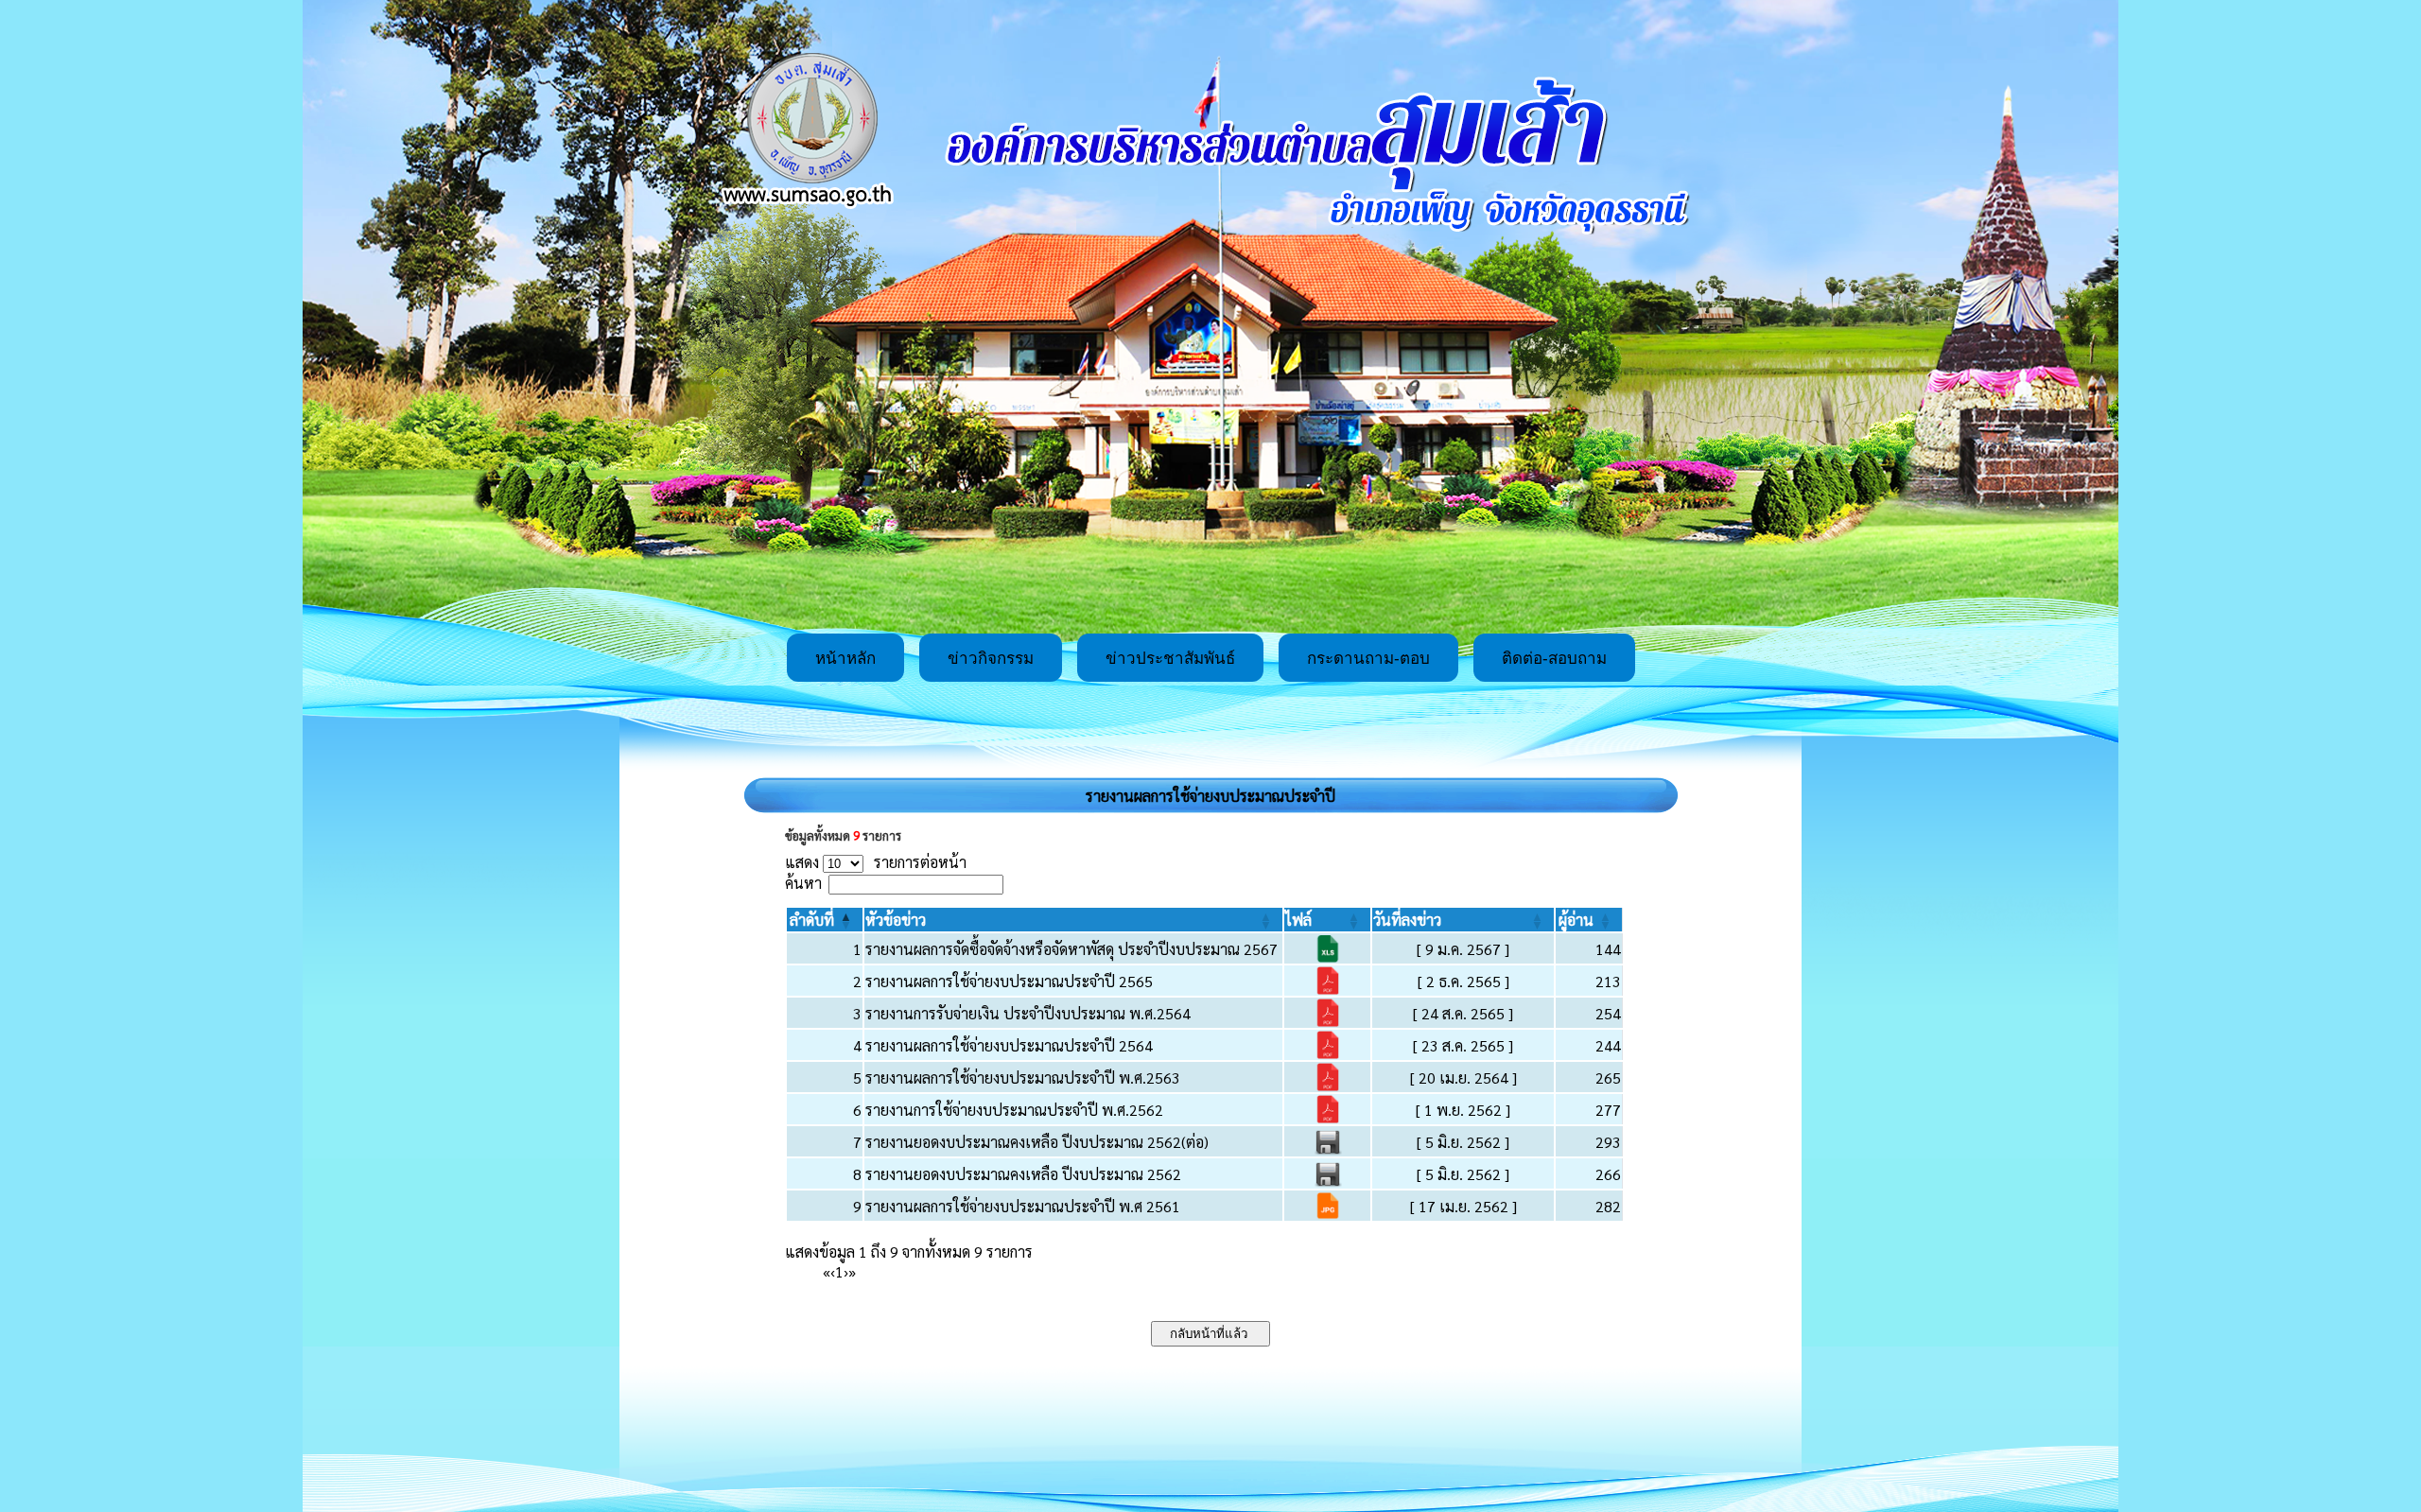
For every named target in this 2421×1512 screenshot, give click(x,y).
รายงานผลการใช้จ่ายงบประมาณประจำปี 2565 (1009, 981)
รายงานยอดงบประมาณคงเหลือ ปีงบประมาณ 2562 (1023, 1174)
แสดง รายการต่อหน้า (876, 862)
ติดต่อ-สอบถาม (1554, 659)
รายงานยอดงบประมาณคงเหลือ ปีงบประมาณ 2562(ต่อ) (1037, 1142)
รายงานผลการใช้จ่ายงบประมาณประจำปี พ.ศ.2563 (1023, 1078)
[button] (812, 920)
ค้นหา (803, 883)
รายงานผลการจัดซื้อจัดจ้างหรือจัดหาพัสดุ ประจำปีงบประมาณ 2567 (1071, 949)
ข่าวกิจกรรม (991, 659)
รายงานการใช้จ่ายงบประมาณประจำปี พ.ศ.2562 (1014, 1110)
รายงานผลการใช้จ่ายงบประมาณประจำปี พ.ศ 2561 (1023, 1206)
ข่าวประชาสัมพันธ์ (1170, 659)
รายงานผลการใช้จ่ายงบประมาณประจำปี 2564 (1009, 1045)
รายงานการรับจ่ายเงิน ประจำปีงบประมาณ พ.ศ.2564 (1028, 1013)
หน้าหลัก (845, 659)
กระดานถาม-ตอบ (1368, 659)
